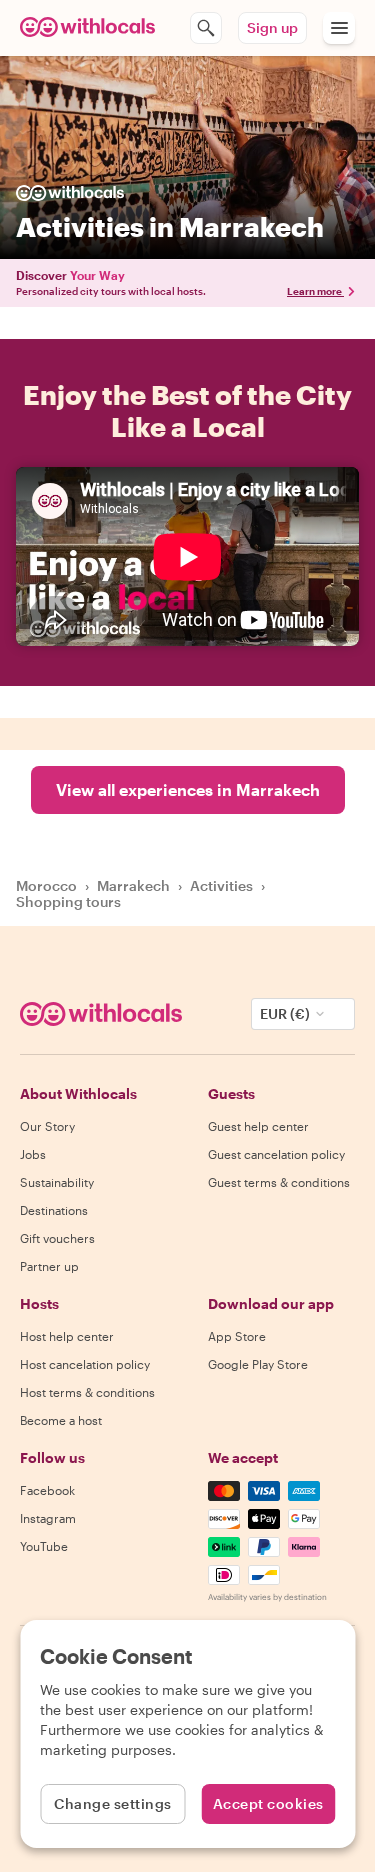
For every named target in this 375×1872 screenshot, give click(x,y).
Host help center (67, 1336)
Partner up (49, 1266)
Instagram (48, 1518)
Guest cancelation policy (276, 1154)
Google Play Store (258, 1364)
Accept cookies (268, 1803)
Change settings (113, 1803)
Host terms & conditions (87, 1392)
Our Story (47, 1126)
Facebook (47, 1490)
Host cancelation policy (85, 1364)
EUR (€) (285, 1013)
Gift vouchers (57, 1238)
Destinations (54, 1210)
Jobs (33, 1154)
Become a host (61, 1420)
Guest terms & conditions (279, 1182)
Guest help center (258, 1126)
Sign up (272, 27)
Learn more (314, 291)
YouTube (44, 1546)
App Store (237, 1336)
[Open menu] (339, 28)
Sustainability (57, 1182)
